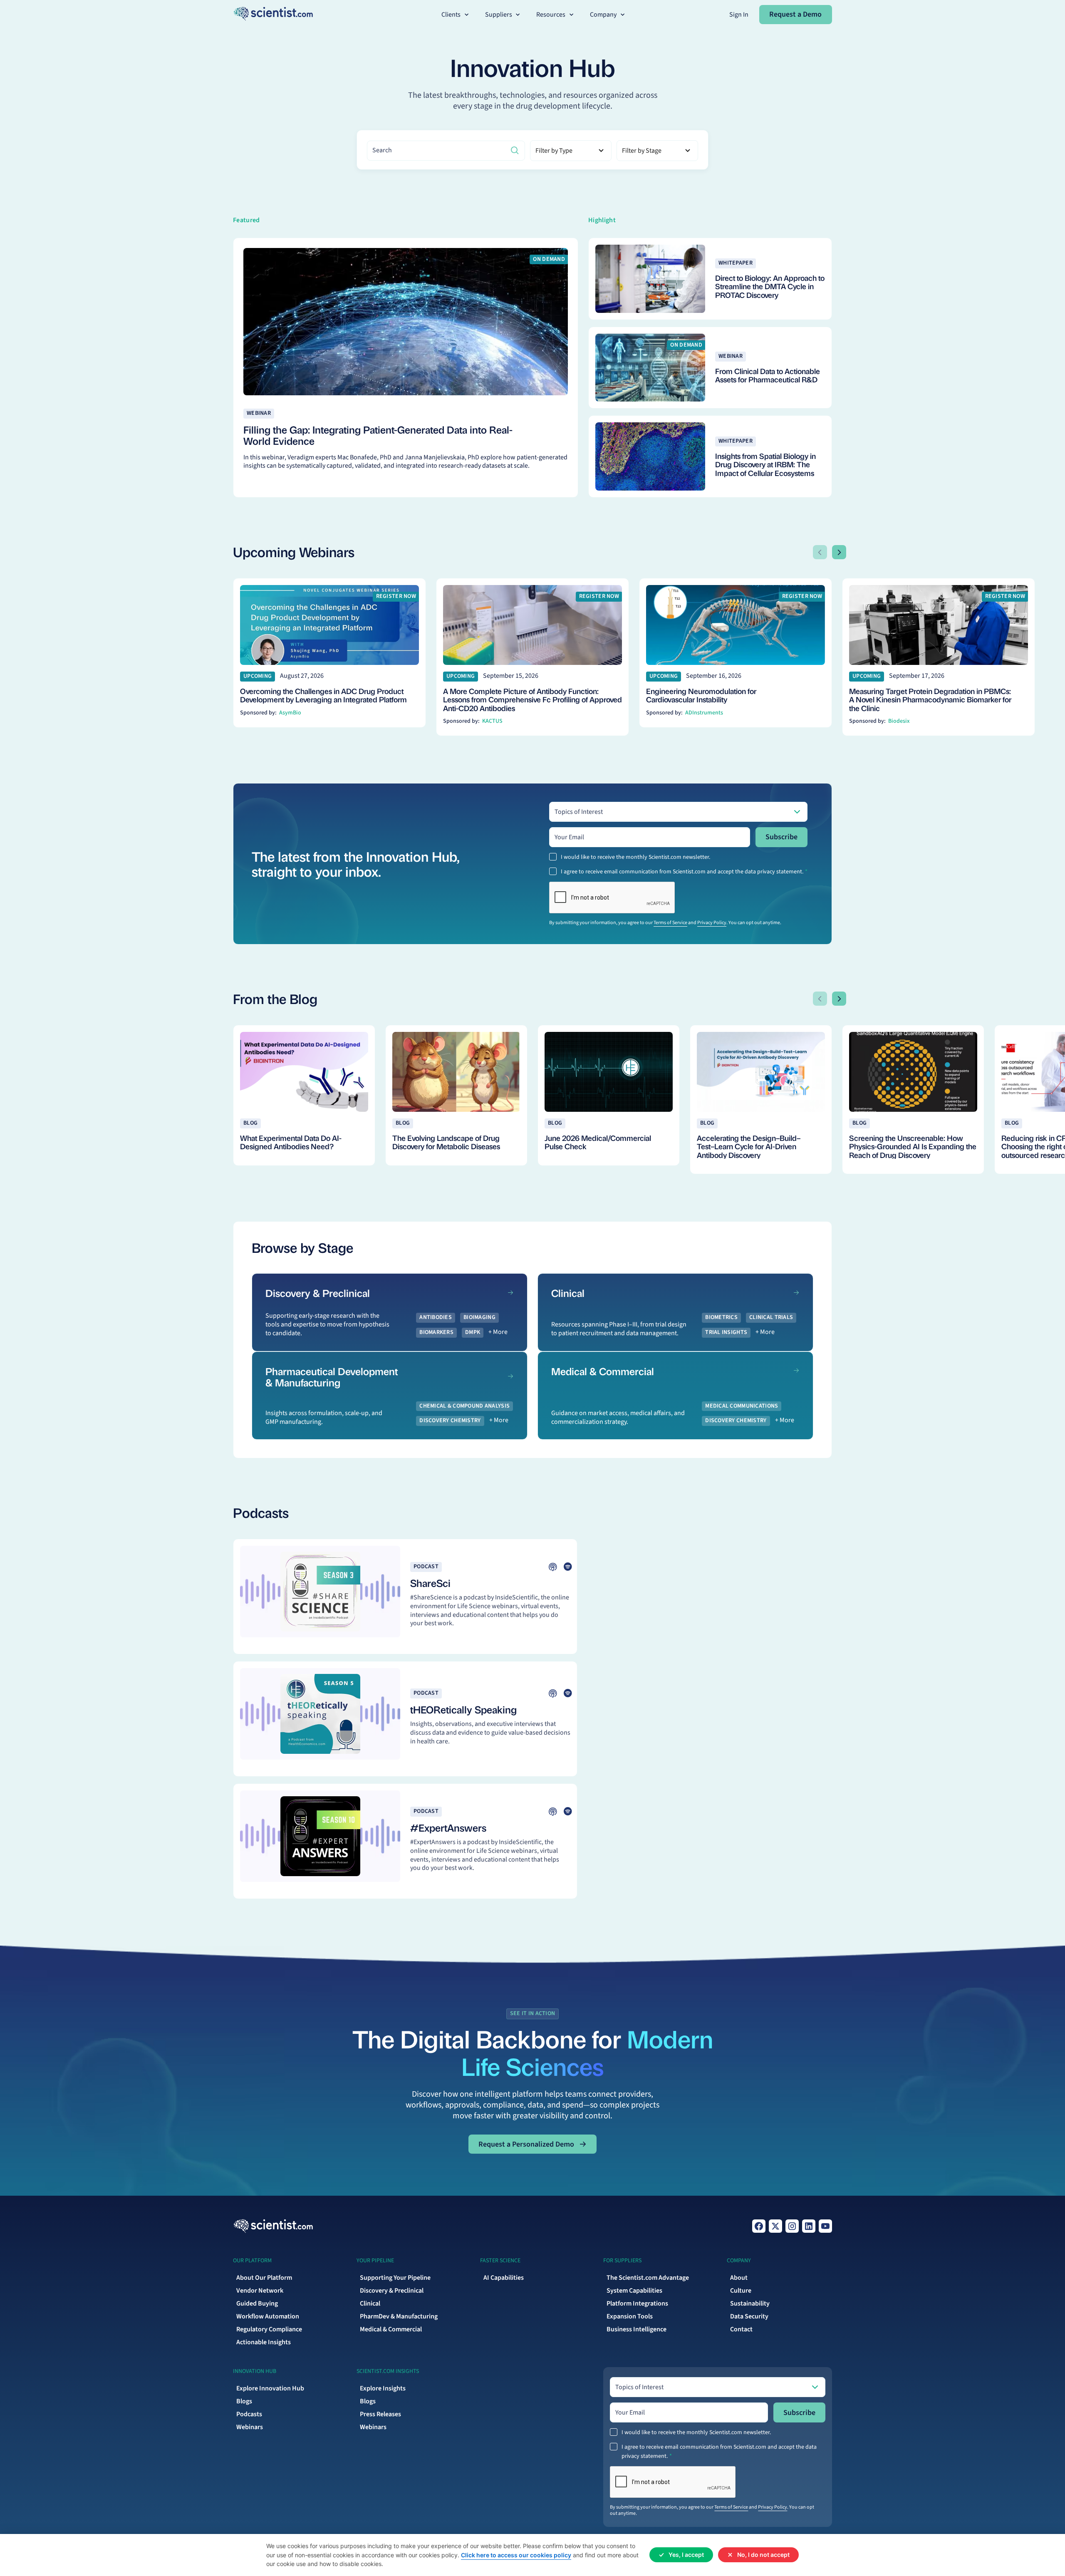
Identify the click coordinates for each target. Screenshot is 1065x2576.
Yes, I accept (686, 2555)
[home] (273, 14)
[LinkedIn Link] (809, 2226)
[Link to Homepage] (273, 2226)
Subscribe (781, 837)
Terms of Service (670, 923)
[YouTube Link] (825, 2226)
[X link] (775, 2226)
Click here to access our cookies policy (516, 2555)
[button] (456, 15)
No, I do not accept (763, 2555)
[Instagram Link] (792, 2226)
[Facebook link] (759, 2226)
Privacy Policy (712, 923)
